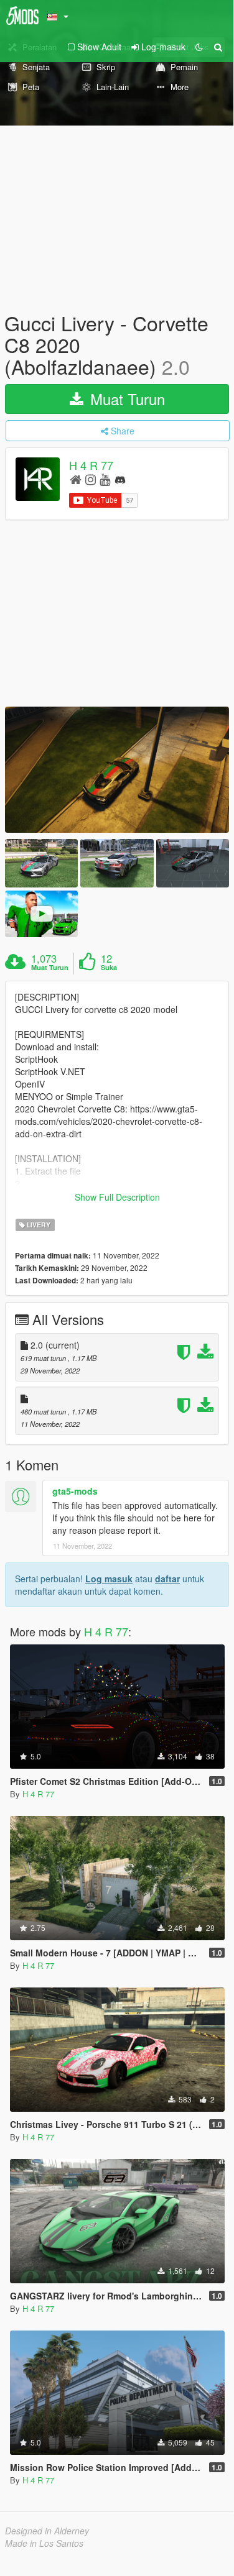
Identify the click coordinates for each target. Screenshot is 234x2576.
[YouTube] (105, 479)
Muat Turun (125, 399)
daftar (167, 1579)
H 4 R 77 (91, 465)
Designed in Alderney (47, 2531)
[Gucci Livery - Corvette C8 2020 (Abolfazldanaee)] (117, 770)
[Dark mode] (199, 47)
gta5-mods (75, 1491)
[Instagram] (91, 479)
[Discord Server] (120, 479)
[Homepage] (76, 479)
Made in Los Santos (44, 2543)
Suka (109, 968)
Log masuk (109, 1579)
